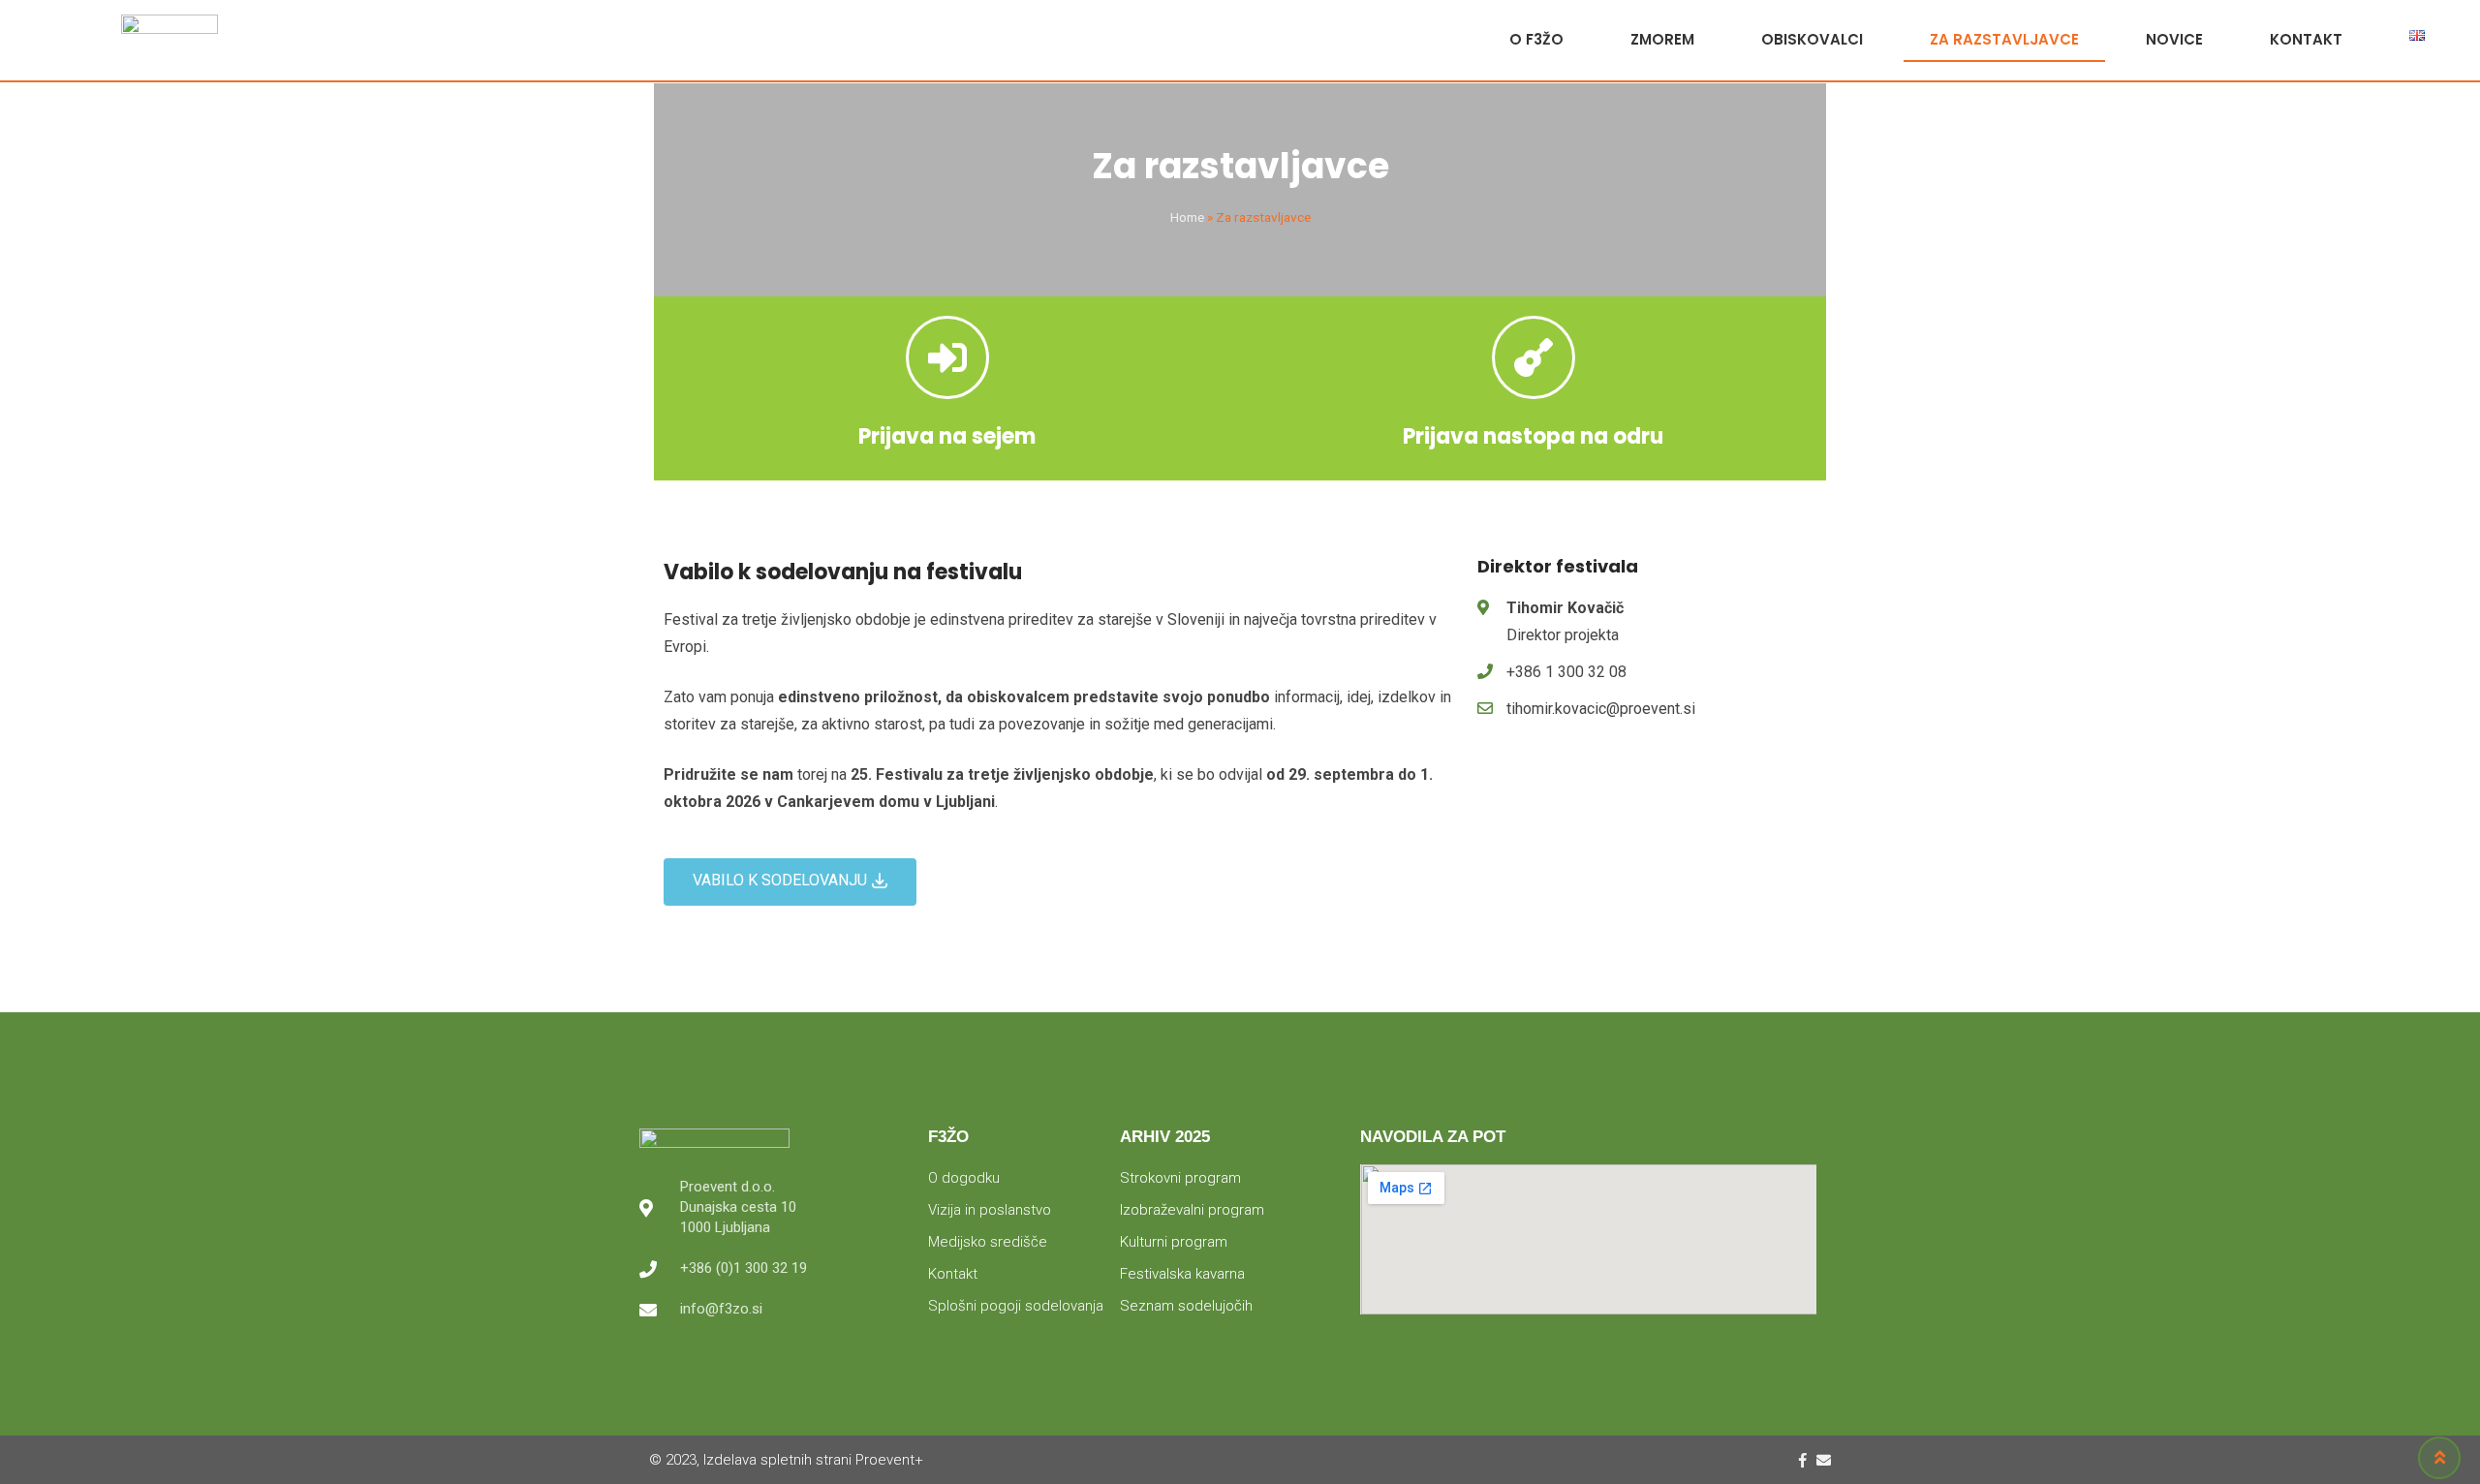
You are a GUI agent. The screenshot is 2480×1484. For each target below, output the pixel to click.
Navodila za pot (1433, 1137)
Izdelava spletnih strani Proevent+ (813, 1460)
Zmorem (1662, 39)
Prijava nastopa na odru (1533, 436)
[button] (790, 882)
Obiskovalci (1812, 39)
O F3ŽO (1536, 39)
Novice (2174, 39)
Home (1187, 217)
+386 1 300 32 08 (1566, 672)
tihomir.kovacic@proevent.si (1601, 709)
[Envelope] (1824, 1460)
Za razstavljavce (2004, 39)
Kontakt (2306, 39)
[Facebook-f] (1802, 1460)
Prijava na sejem (947, 436)
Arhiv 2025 (1165, 1137)
